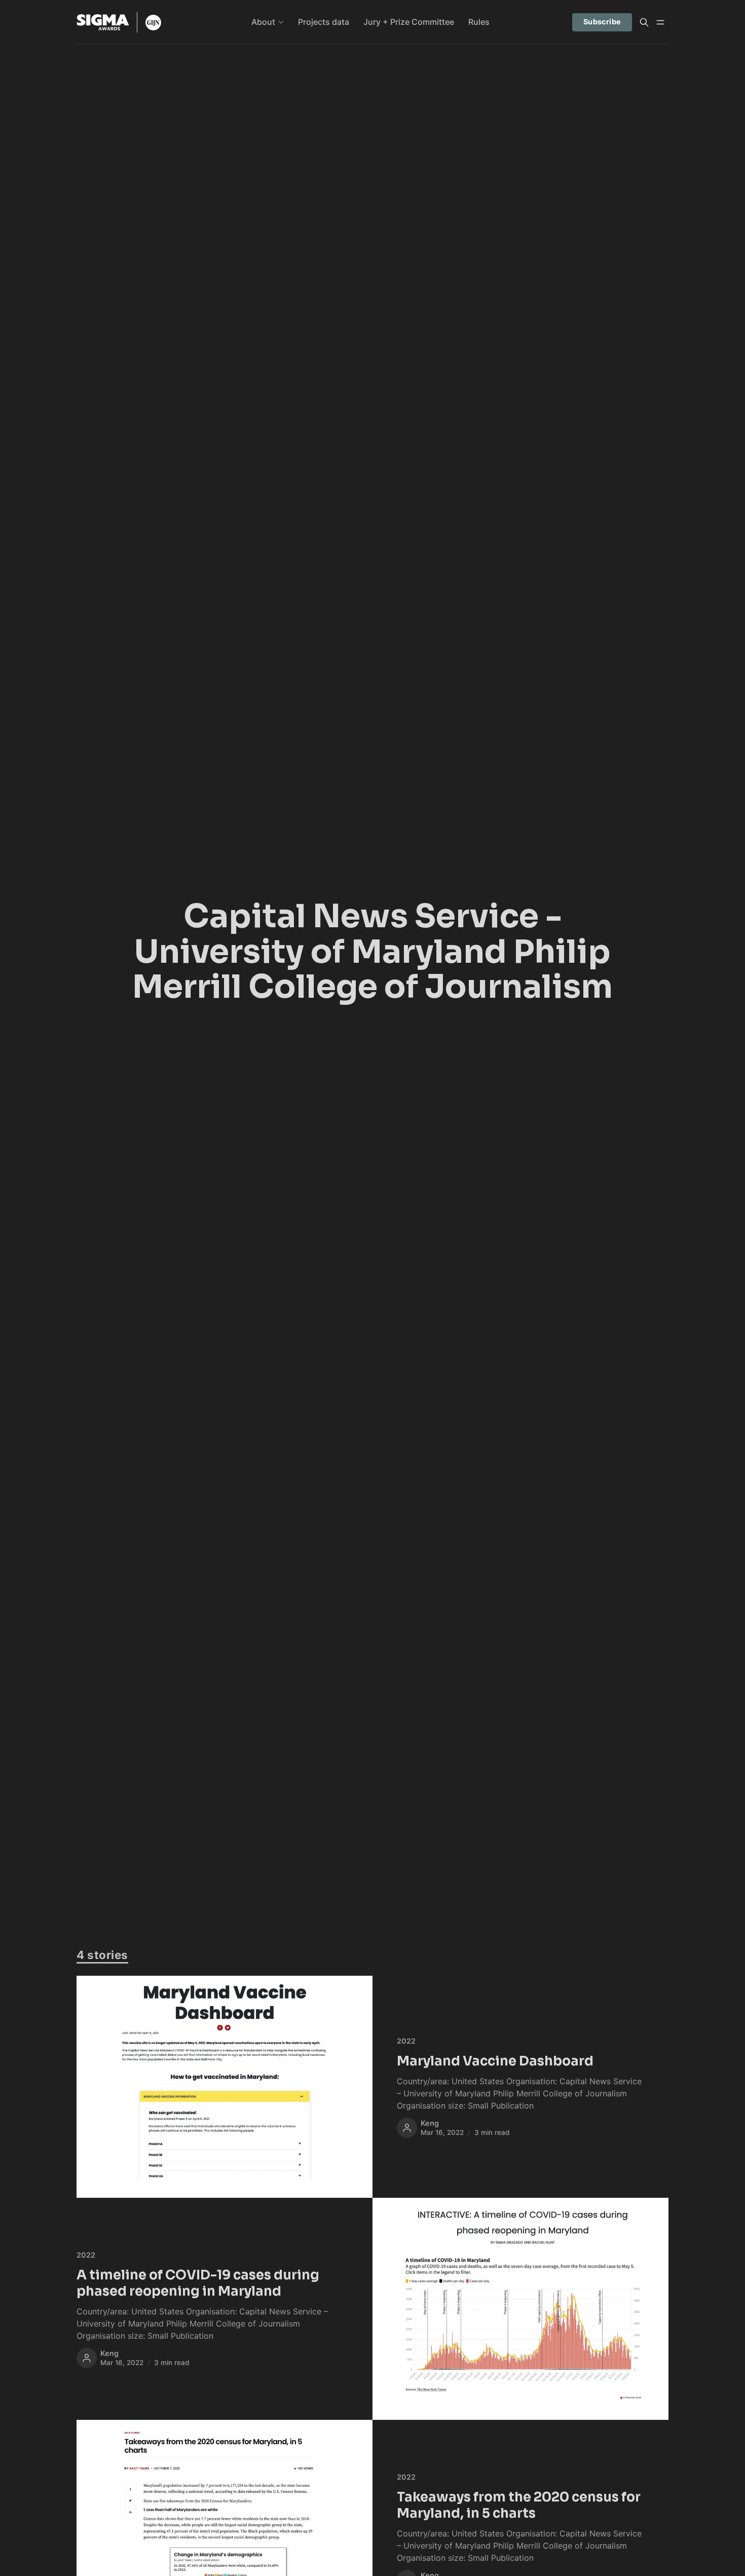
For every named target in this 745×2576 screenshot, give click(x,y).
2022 (406, 2041)
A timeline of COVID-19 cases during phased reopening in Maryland (198, 2283)
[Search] (644, 22)
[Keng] (407, 2128)
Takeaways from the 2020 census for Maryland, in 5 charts (519, 2505)
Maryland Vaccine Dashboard (495, 2061)
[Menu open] (660, 22)
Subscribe (602, 22)
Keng (430, 2123)
